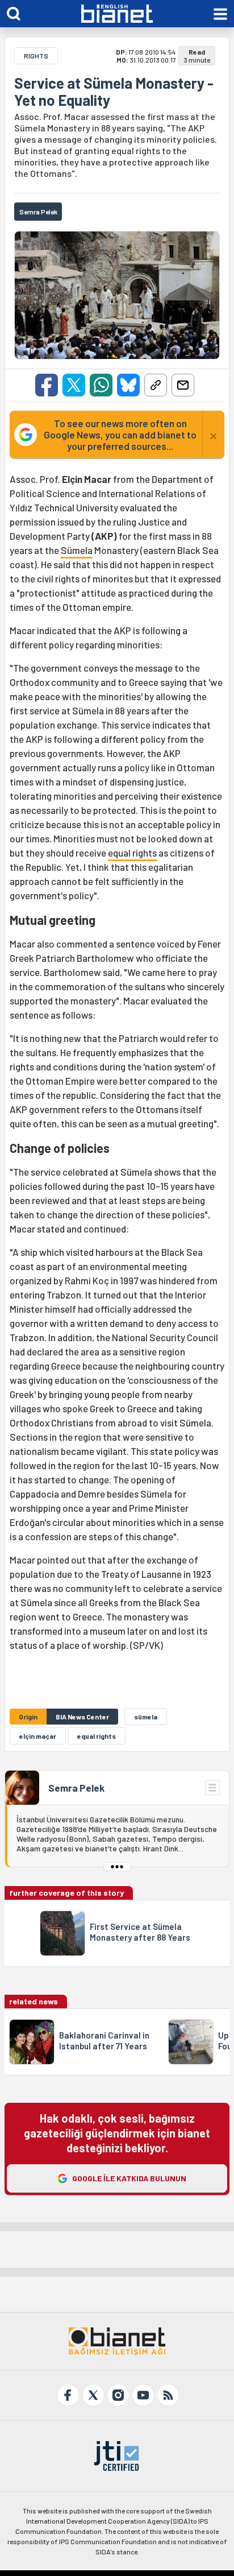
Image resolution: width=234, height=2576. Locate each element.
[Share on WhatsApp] (101, 385)
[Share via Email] (183, 385)
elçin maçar (38, 1736)
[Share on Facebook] (47, 385)
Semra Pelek (76, 1788)
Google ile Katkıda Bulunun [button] (129, 2178)
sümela (146, 1717)
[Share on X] (74, 385)
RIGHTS (36, 56)
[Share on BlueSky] (128, 385)
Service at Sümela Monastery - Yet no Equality (114, 92)
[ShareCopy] (156, 385)
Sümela (77, 550)
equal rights (132, 853)
